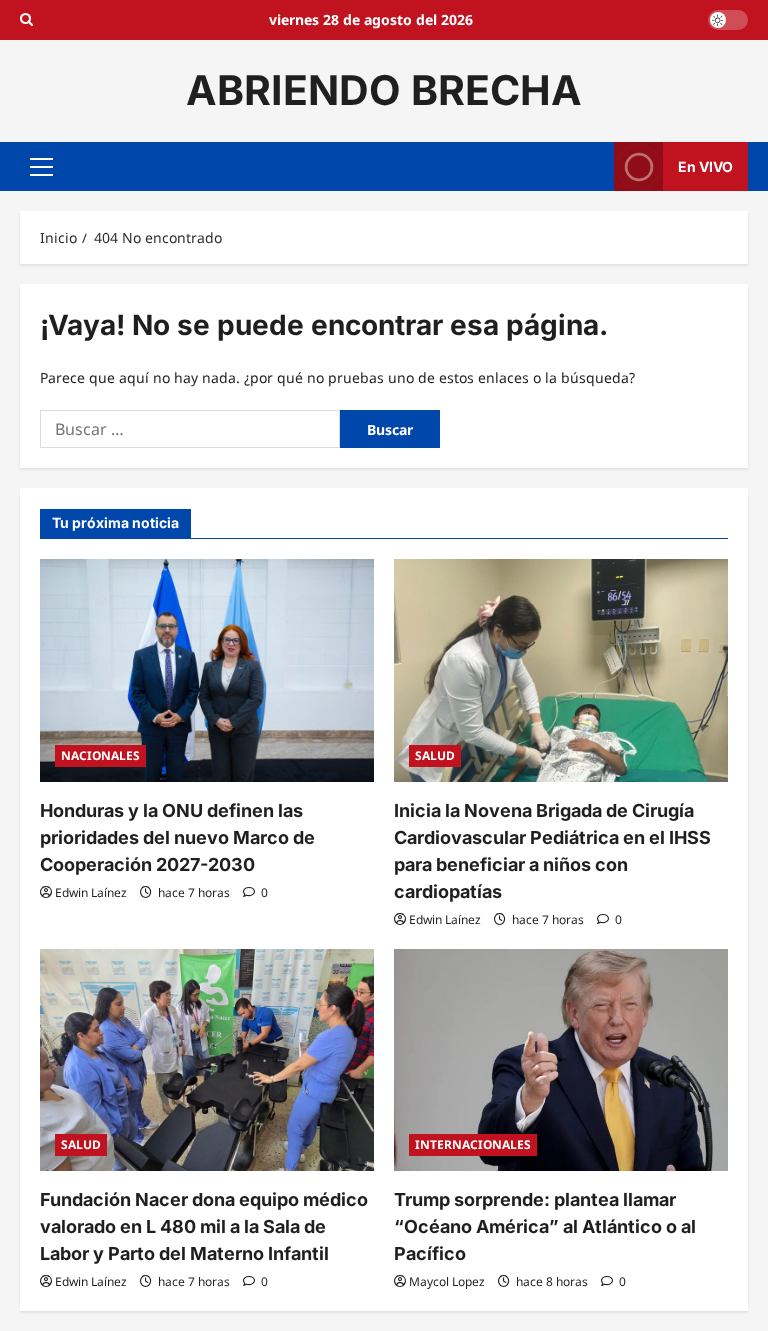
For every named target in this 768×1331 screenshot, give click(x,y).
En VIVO (705, 165)
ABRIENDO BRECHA (384, 90)
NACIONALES (100, 755)
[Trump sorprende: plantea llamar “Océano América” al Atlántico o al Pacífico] (561, 1060)
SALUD (435, 755)
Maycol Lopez (447, 1281)
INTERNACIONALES (473, 1144)
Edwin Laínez (91, 892)
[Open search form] (26, 20)
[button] (41, 166)
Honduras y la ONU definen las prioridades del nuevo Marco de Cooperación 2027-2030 (177, 837)
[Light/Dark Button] (728, 20)
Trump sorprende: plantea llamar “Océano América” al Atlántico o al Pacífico (545, 1226)
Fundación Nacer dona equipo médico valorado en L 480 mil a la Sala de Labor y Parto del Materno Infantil (204, 1226)
